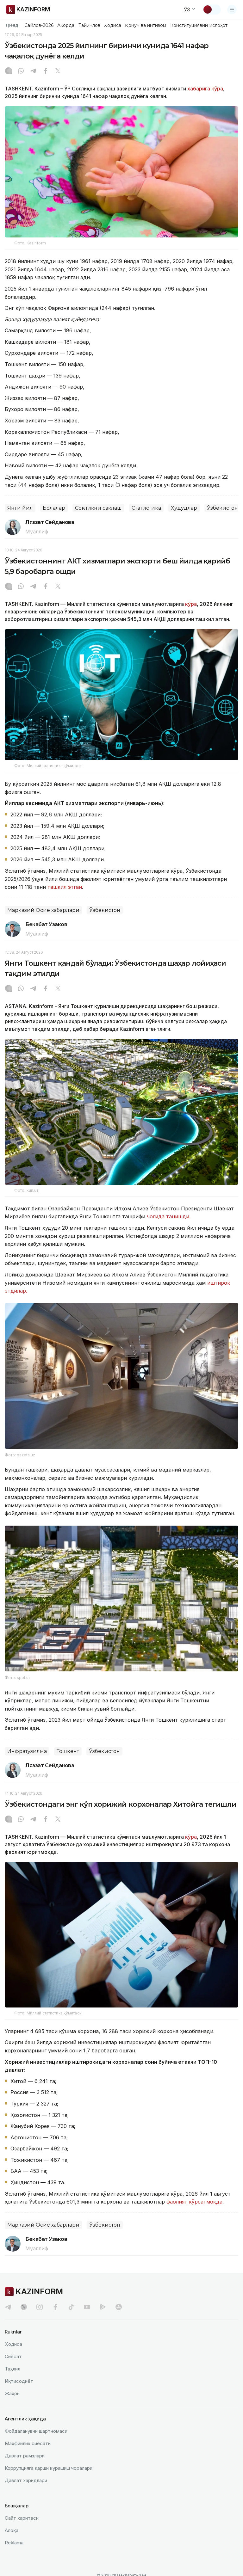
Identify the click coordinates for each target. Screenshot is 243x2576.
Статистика (146, 508)
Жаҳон (12, 2393)
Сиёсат (13, 2356)
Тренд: (12, 25)
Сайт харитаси (22, 2518)
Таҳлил (12, 2369)
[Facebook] (46, 71)
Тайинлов (90, 25)
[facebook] (55, 2307)
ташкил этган (65, 887)
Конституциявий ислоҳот (199, 25)
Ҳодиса (113, 25)
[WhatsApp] (21, 71)
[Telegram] (33, 71)
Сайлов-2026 (39, 25)
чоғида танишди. (169, 1216)
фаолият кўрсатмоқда (194, 2202)
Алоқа (12, 2530)
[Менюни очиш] (232, 9)
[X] (58, 71)
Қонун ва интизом (146, 25)
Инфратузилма (27, 1751)
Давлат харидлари (26, 2480)
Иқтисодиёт (19, 2381)
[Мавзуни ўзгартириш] (212, 9)
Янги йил (20, 508)
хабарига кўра (205, 89)
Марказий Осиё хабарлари (43, 910)
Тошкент (68, 1751)
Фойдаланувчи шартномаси (36, 2431)
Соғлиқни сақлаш (98, 508)
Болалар (54, 508)
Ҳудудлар (184, 508)
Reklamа (14, 2543)
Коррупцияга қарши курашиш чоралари (49, 2468)
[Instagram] (9, 71)
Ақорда (66, 25)
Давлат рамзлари (25, 2456)
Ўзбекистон (222, 508)
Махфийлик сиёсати (28, 2443)
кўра (190, 604)
